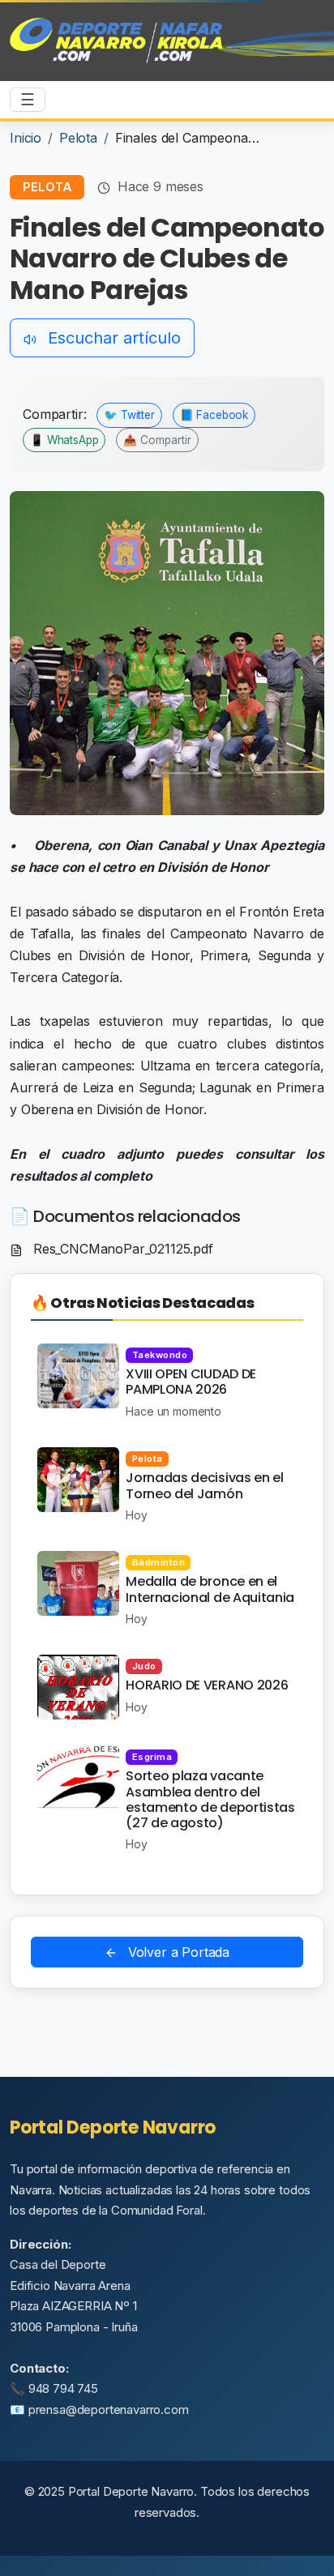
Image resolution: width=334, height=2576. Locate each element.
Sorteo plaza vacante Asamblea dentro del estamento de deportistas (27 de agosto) (210, 1799)
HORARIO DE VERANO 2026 (207, 1685)
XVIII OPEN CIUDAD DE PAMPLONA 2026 (191, 1382)
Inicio (26, 138)
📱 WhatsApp (64, 440)
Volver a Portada (177, 1952)
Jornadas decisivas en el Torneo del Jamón (204, 1485)
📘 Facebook (214, 415)
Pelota (78, 138)
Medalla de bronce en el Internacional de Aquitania (210, 1589)
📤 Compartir (157, 440)
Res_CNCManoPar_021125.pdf (121, 1249)
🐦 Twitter (129, 415)
